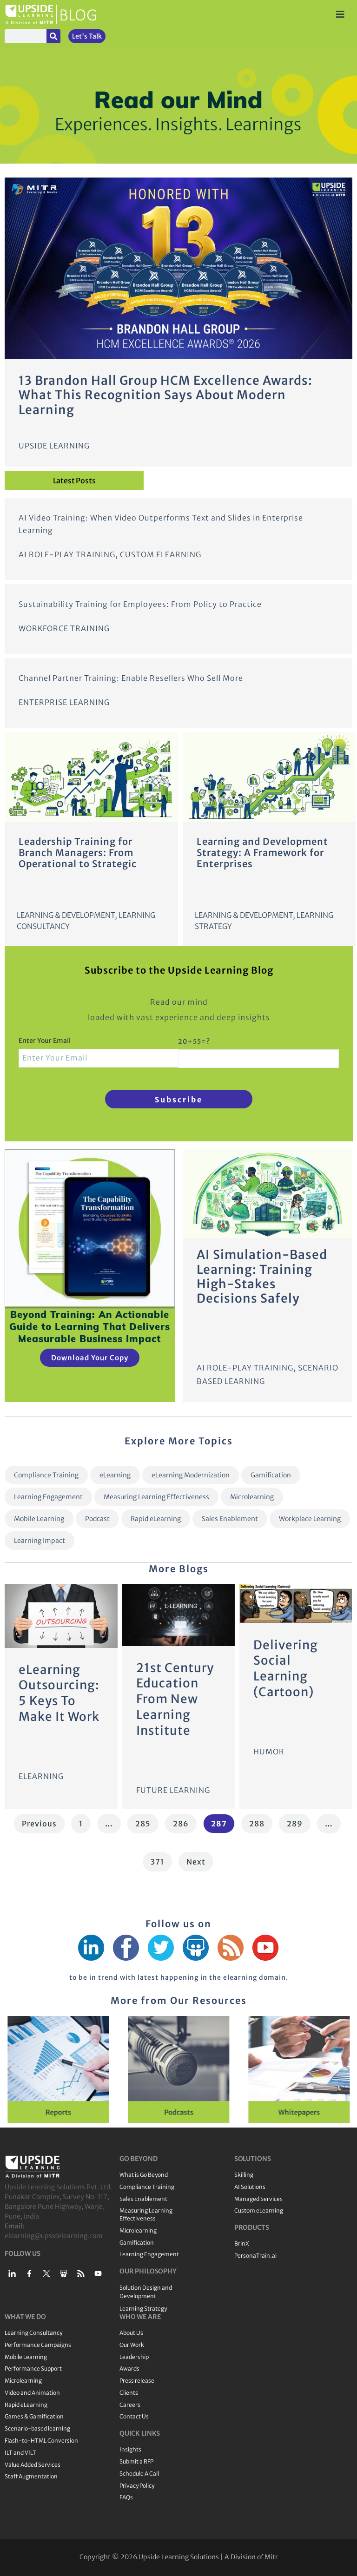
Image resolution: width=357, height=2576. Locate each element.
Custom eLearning (161, 554)
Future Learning (173, 1790)
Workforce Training (64, 628)
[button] (9, 2069)
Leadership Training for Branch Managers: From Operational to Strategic (78, 853)
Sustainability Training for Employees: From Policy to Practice (140, 604)
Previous (39, 1824)
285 (145, 1821)
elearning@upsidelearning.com (54, 2236)
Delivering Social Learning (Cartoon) (286, 1668)
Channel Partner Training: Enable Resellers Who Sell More (131, 678)
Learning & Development (66, 915)
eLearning (41, 1776)
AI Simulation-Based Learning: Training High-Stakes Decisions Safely (262, 1276)
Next (196, 1862)
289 (296, 1821)
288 (258, 1821)
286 (182, 1821)
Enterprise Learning (64, 702)
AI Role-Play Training (67, 554)
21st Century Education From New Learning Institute (175, 1699)
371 (160, 1859)
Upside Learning (54, 446)
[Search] (53, 36)
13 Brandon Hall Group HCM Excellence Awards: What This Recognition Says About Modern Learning (165, 395)
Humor (269, 1752)
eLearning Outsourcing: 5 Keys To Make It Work (59, 1693)
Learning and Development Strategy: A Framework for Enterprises (262, 853)
